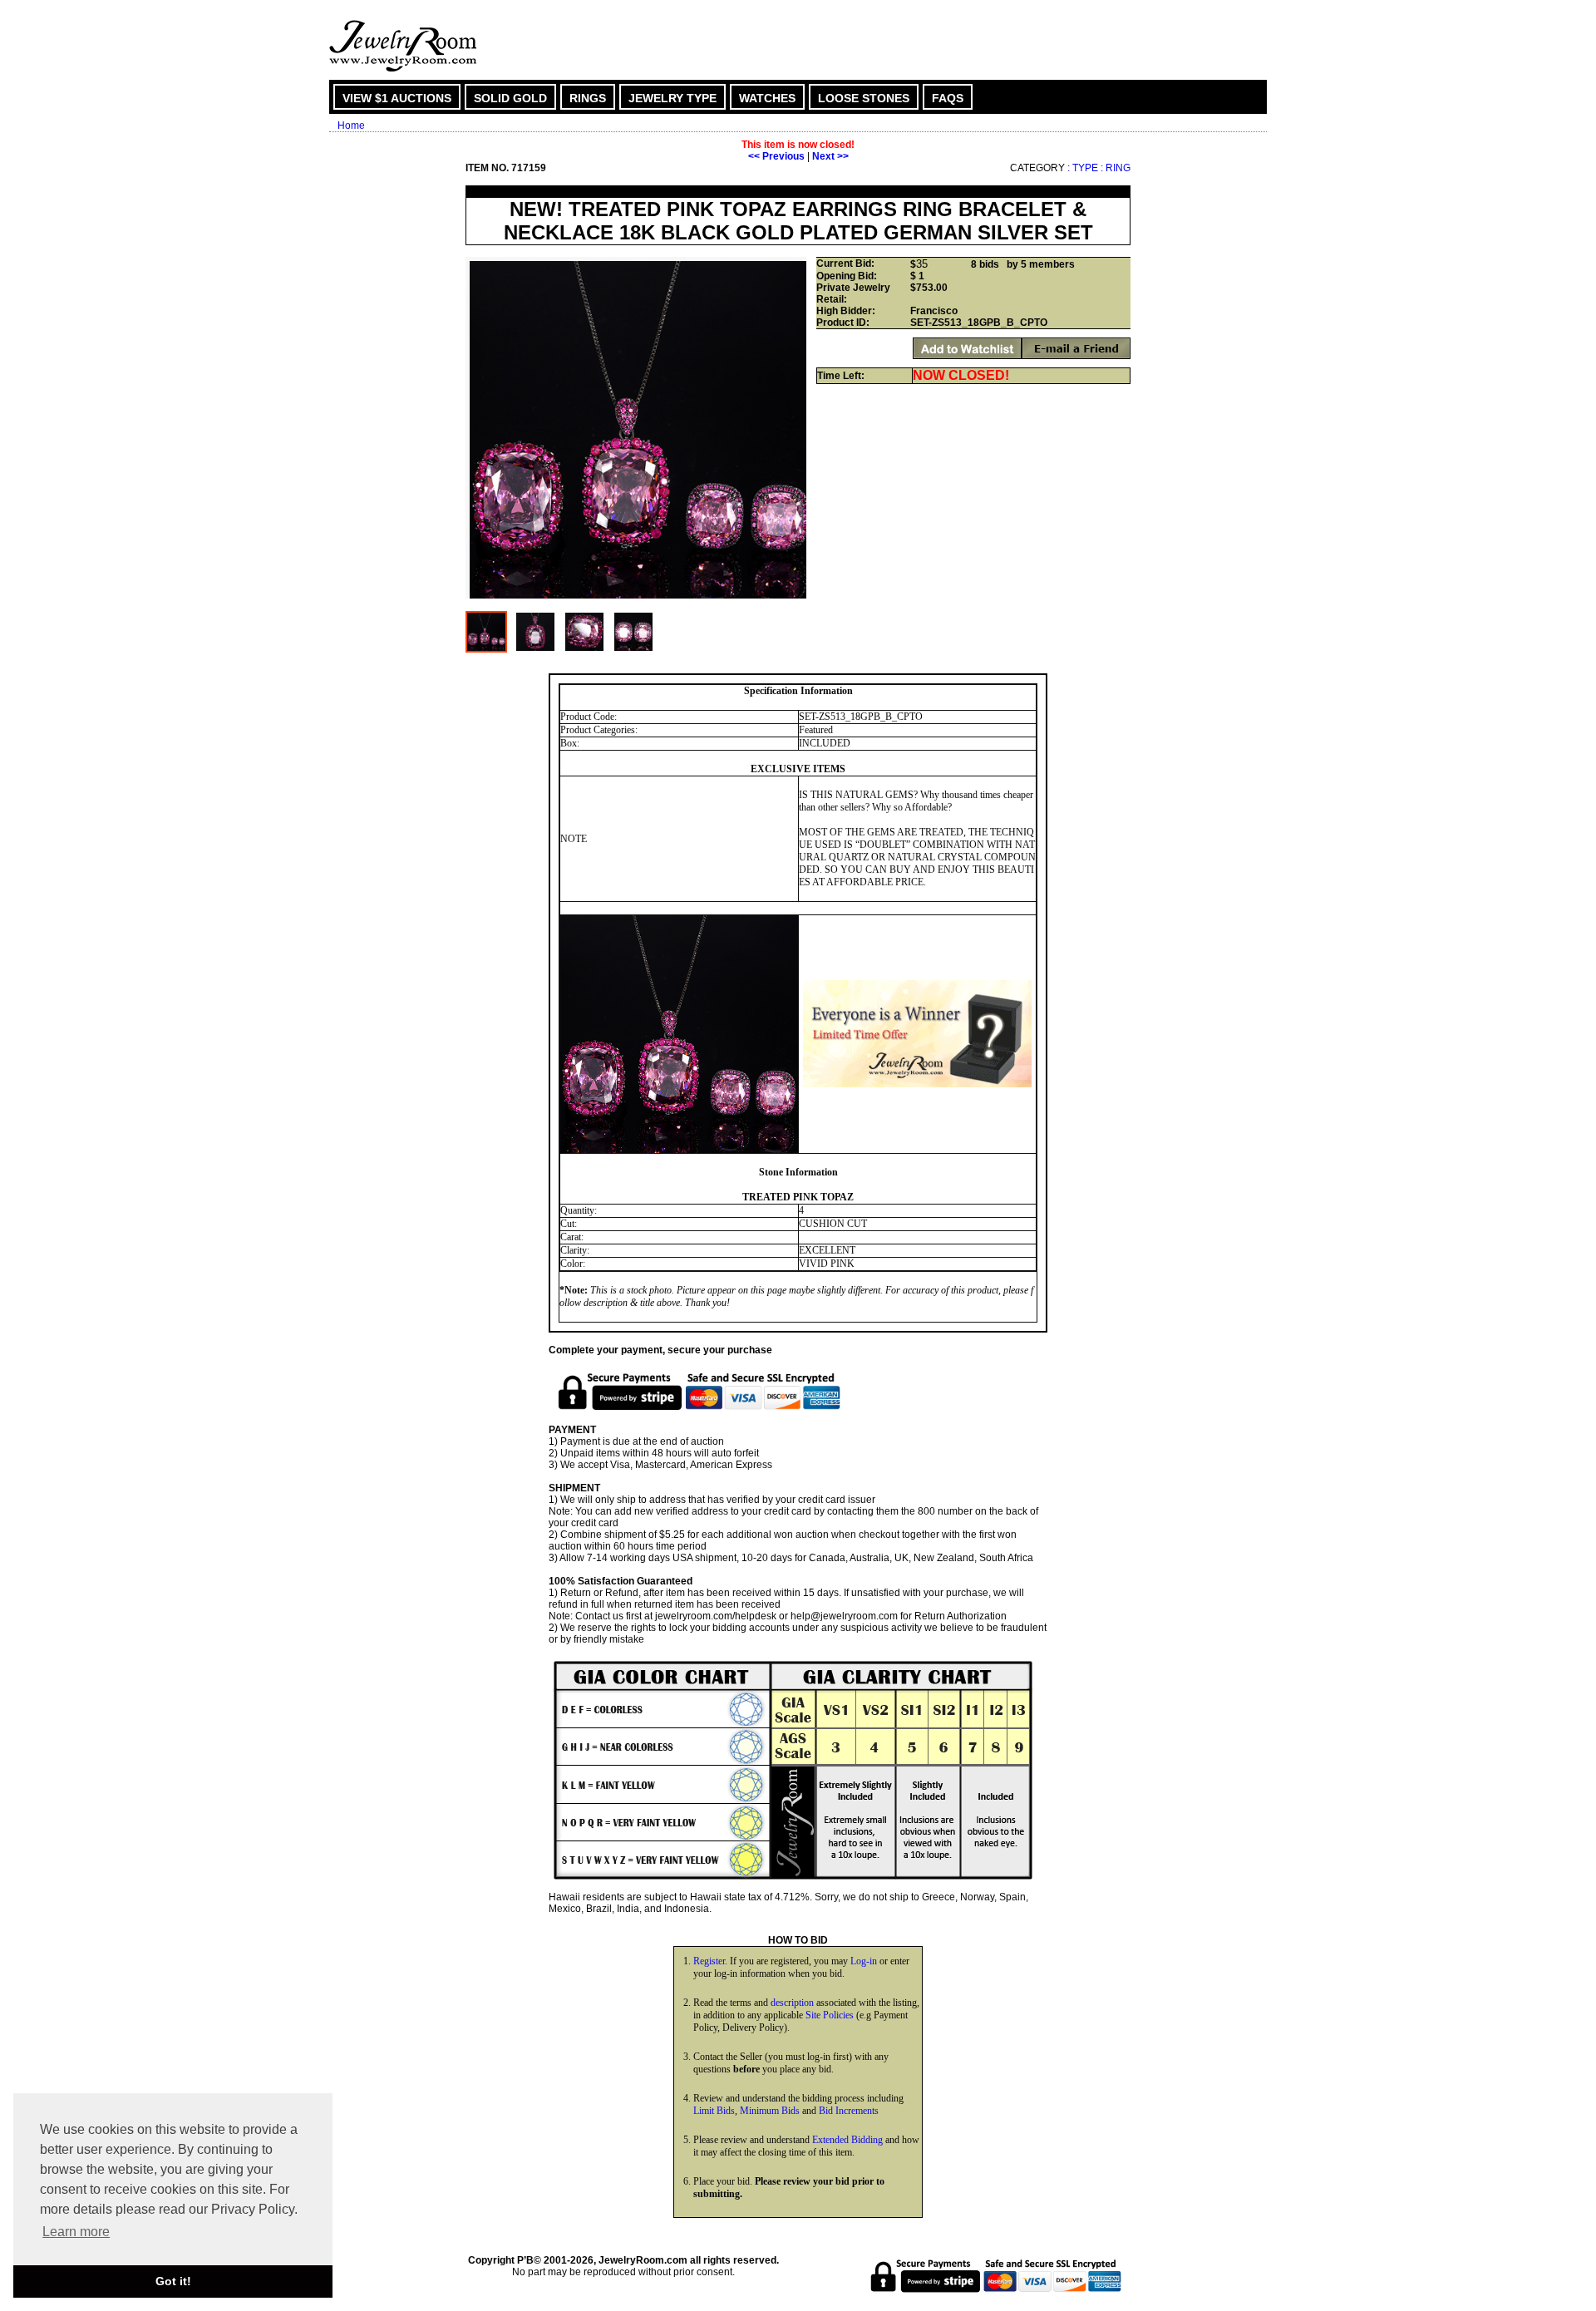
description (792, 2003)
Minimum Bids (770, 2111)
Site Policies (830, 2015)
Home (351, 126)
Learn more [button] (76, 2232)
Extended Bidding (847, 2140)
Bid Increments (849, 2111)
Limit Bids (714, 2111)
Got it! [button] (173, 2281)
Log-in (864, 1961)
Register (709, 1961)
